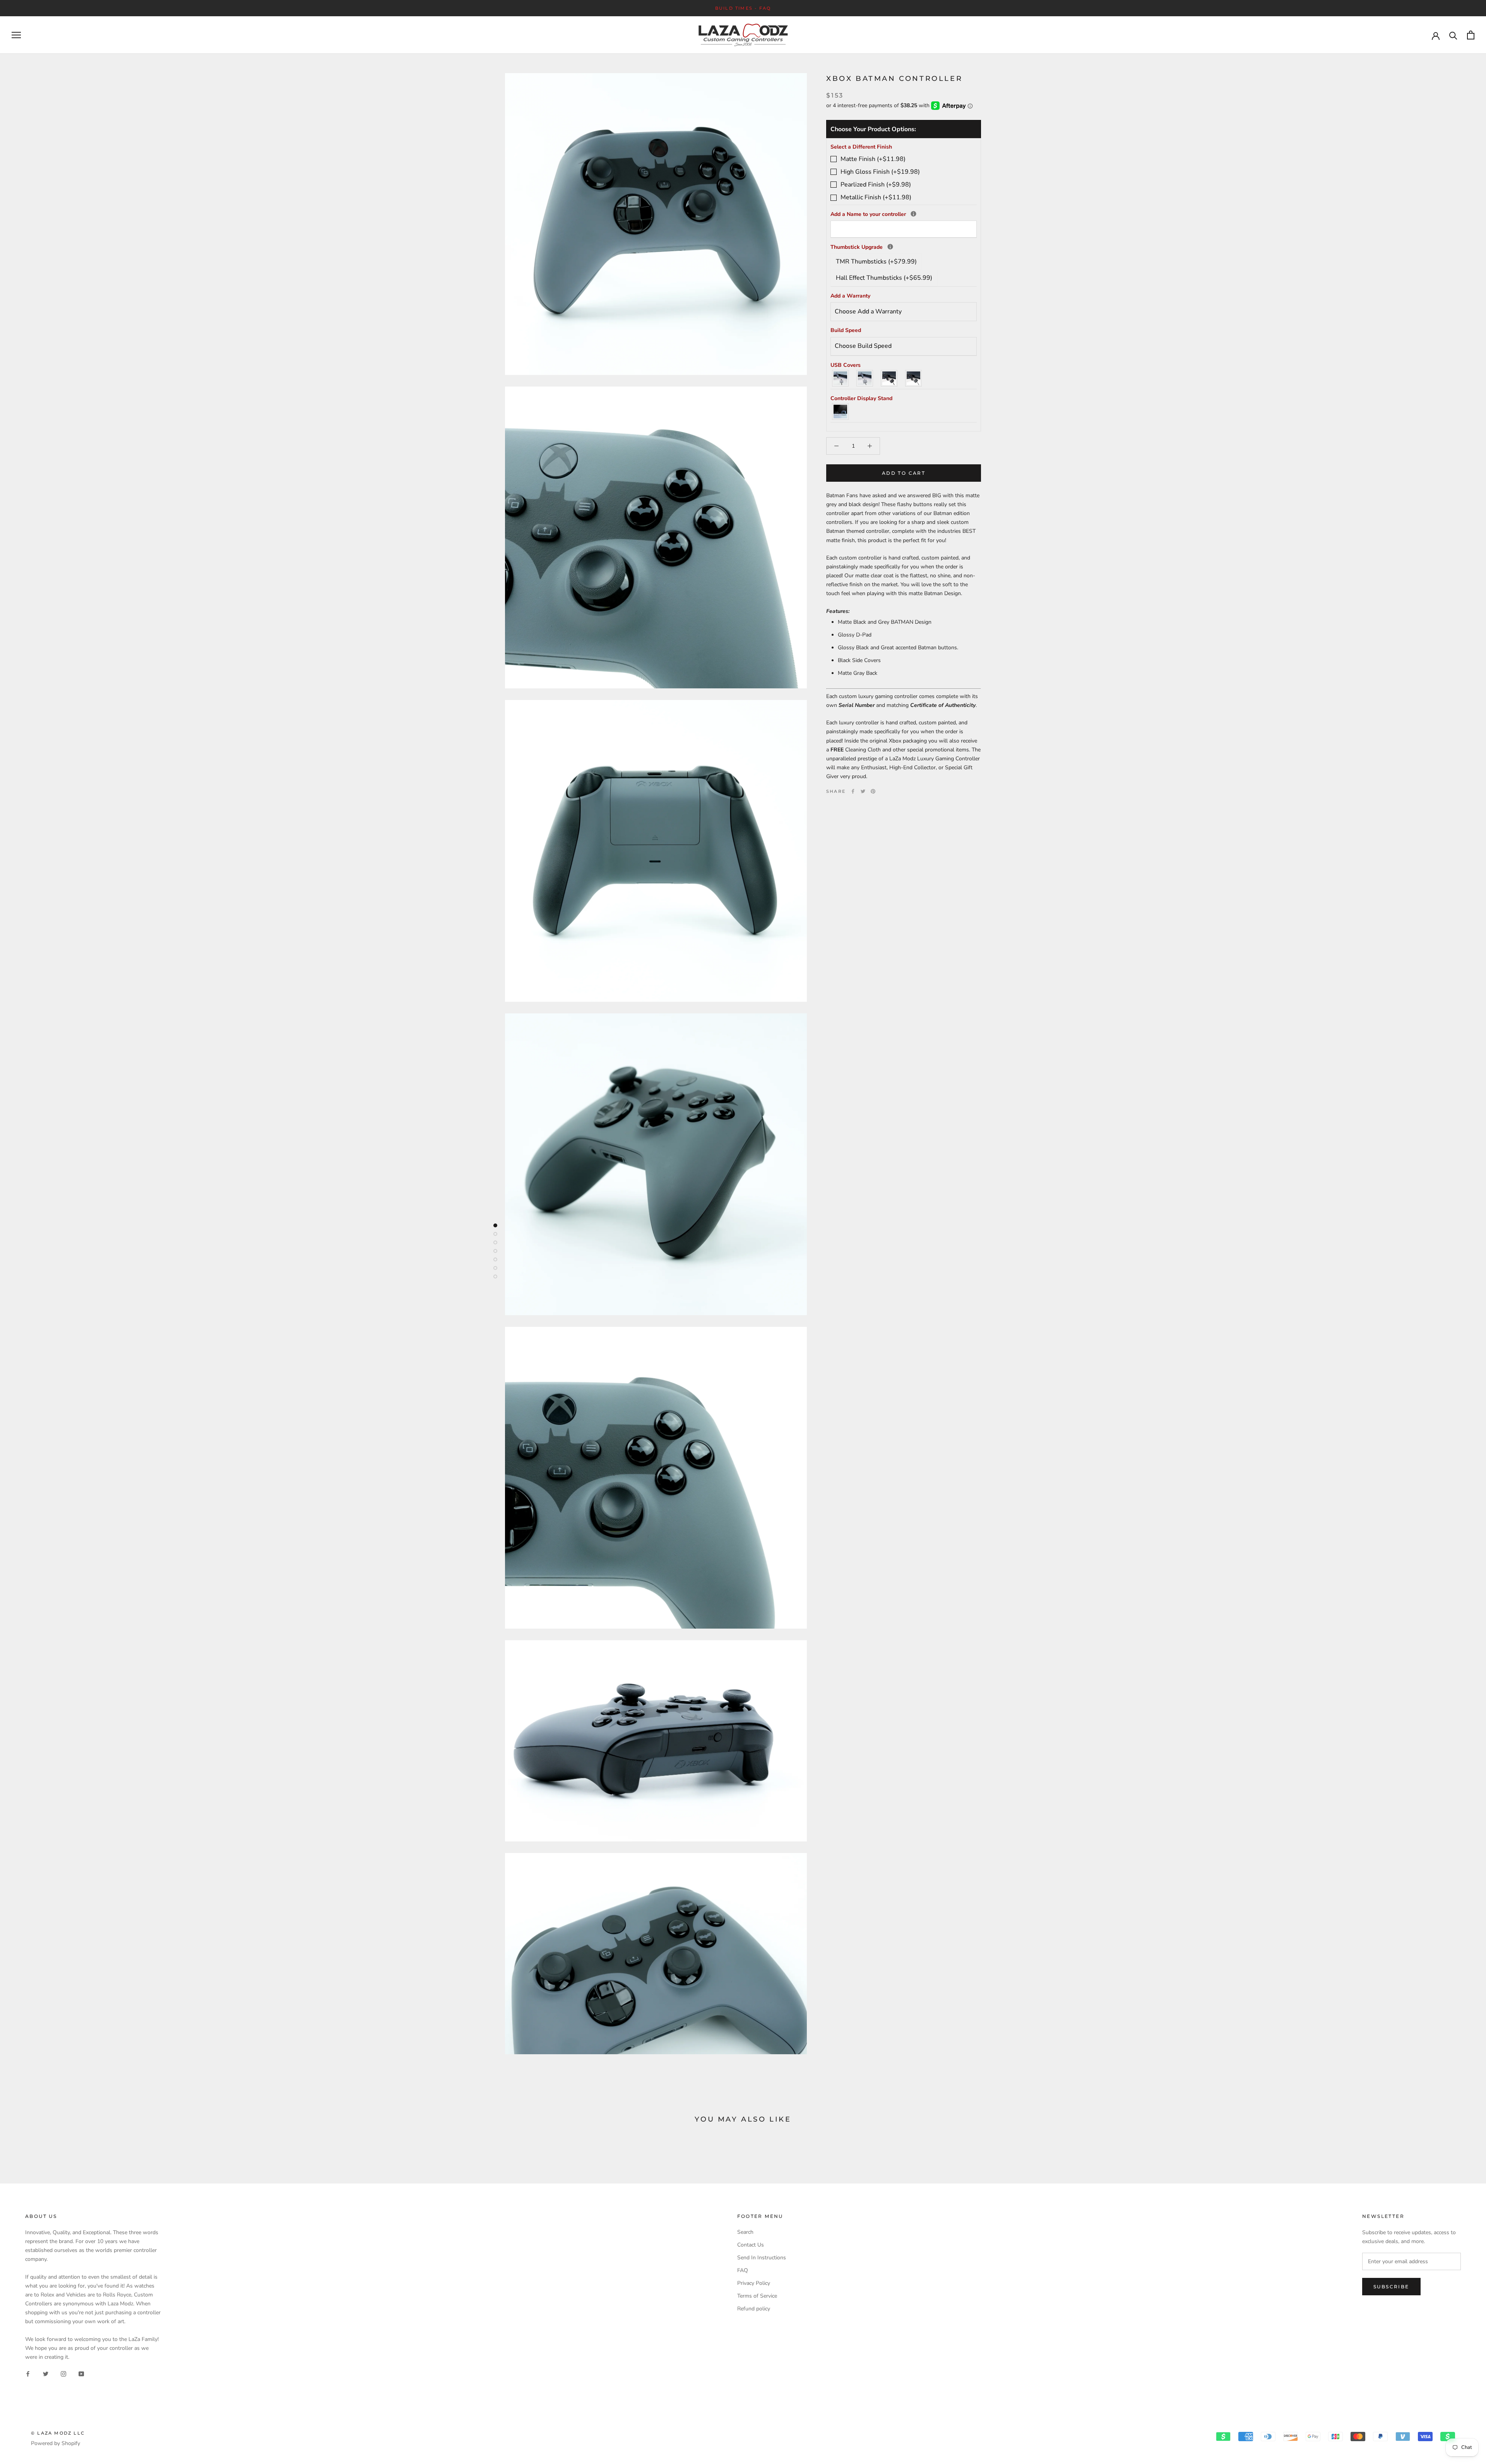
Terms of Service (757, 2296)
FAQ (743, 2270)
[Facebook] (853, 791)
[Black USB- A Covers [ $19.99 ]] (889, 378)
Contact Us (751, 2245)
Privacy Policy (754, 2283)
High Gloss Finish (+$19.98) (880, 172)
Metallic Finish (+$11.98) (876, 198)
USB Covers (846, 365)
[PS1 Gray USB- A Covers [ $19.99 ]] (841, 378)
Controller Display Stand (861, 398)
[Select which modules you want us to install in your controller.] (890, 247)
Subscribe (1391, 2287)
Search (745, 2232)
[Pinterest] (873, 791)
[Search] (1453, 35)
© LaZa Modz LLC (58, 2433)
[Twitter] (863, 791)
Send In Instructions (762, 2258)
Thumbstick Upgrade (904, 247)
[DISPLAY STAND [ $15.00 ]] (841, 412)
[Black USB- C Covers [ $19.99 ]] (914, 378)
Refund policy (754, 2309)
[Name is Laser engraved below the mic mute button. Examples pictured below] (913, 214)
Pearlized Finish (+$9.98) (876, 185)
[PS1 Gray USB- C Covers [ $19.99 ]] (865, 378)
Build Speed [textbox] (846, 331)
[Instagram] (63, 2374)
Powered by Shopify (56, 2443)
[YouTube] (81, 2374)
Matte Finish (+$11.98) (873, 159)
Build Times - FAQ (743, 8)
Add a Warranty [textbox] (850, 296)
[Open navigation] (16, 35)
